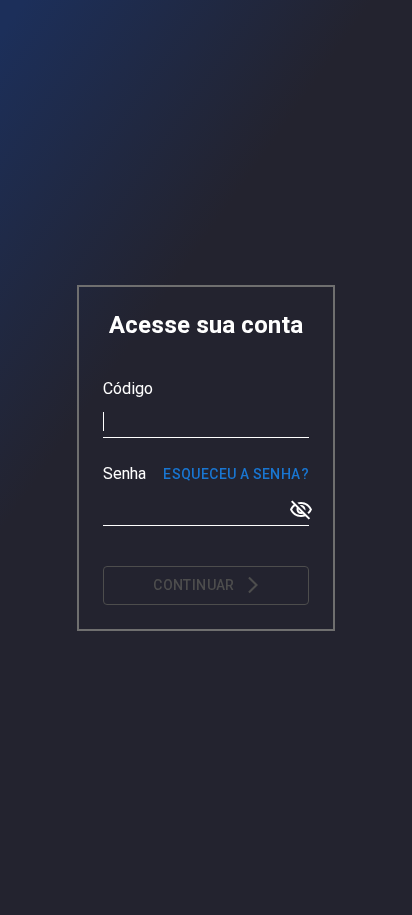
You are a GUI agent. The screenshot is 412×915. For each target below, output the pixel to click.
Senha (124, 473)
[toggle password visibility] (301, 510)
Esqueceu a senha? (236, 474)
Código (128, 388)
